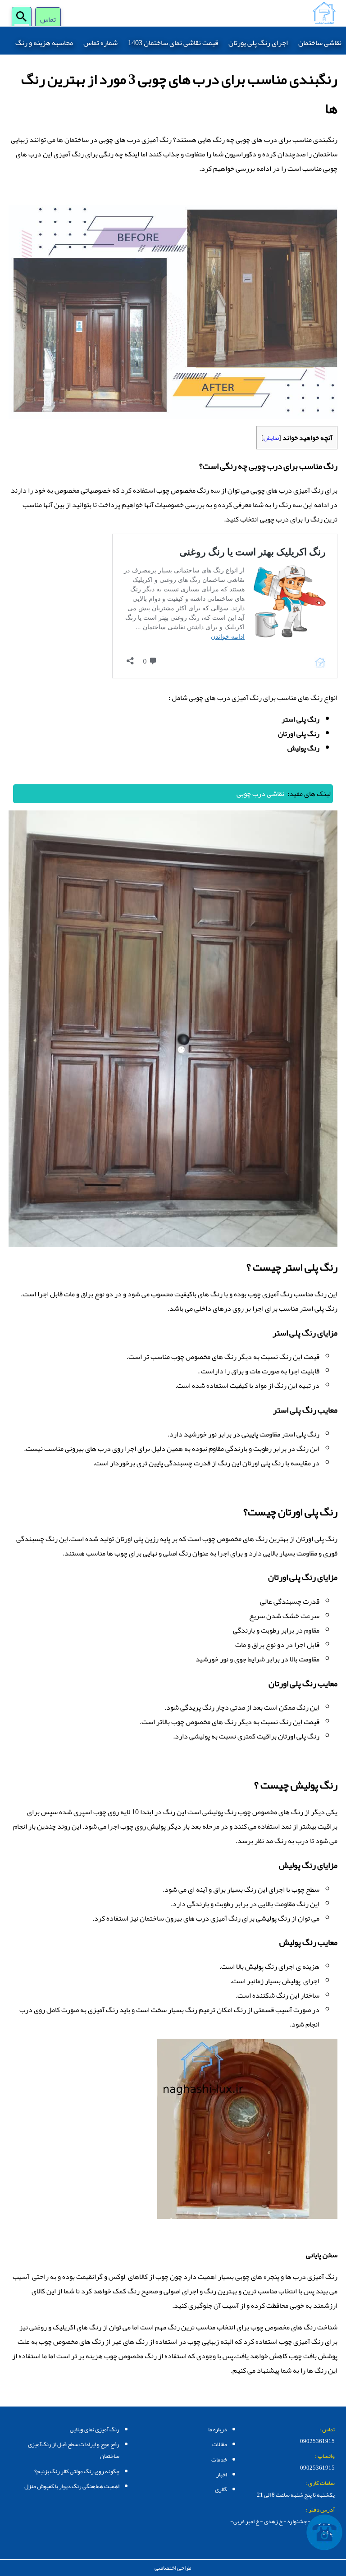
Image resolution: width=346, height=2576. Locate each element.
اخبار (222, 2475)
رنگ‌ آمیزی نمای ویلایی (95, 2430)
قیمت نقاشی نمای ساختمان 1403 (173, 43)
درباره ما (218, 2430)
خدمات (219, 2460)
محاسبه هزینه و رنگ (44, 43)
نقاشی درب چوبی (260, 794)
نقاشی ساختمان (320, 43)
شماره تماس (100, 43)
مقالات (220, 2444)
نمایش (271, 438)
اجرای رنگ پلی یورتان (258, 43)
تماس (48, 20)
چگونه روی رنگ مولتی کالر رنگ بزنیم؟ (77, 2471)
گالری (221, 2489)
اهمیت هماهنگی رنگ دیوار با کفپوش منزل (72, 2486)
